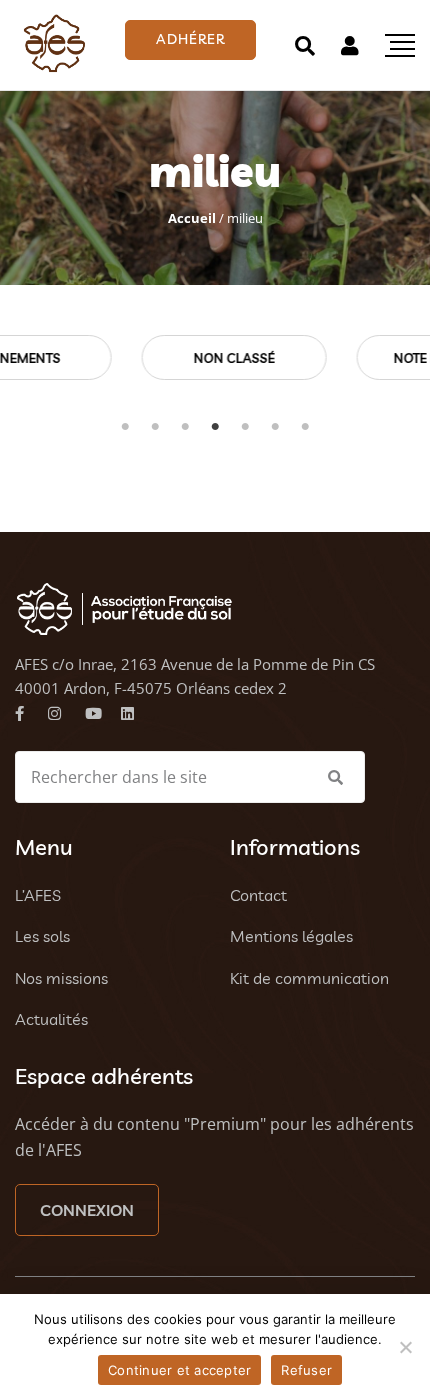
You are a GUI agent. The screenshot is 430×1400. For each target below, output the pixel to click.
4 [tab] (215, 427)
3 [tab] (185, 427)
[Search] (305, 45)
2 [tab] (155, 427)
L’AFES (38, 895)
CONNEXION (87, 1210)
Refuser (306, 1370)
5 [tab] (245, 427)
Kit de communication (309, 978)
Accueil (192, 218)
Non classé (152, 358)
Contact (258, 895)
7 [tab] (305, 427)
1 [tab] (125, 427)
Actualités (51, 1019)
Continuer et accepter (179, 1370)
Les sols (42, 936)
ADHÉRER (190, 39)
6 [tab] (275, 427)
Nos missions (61, 978)
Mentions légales (291, 936)
